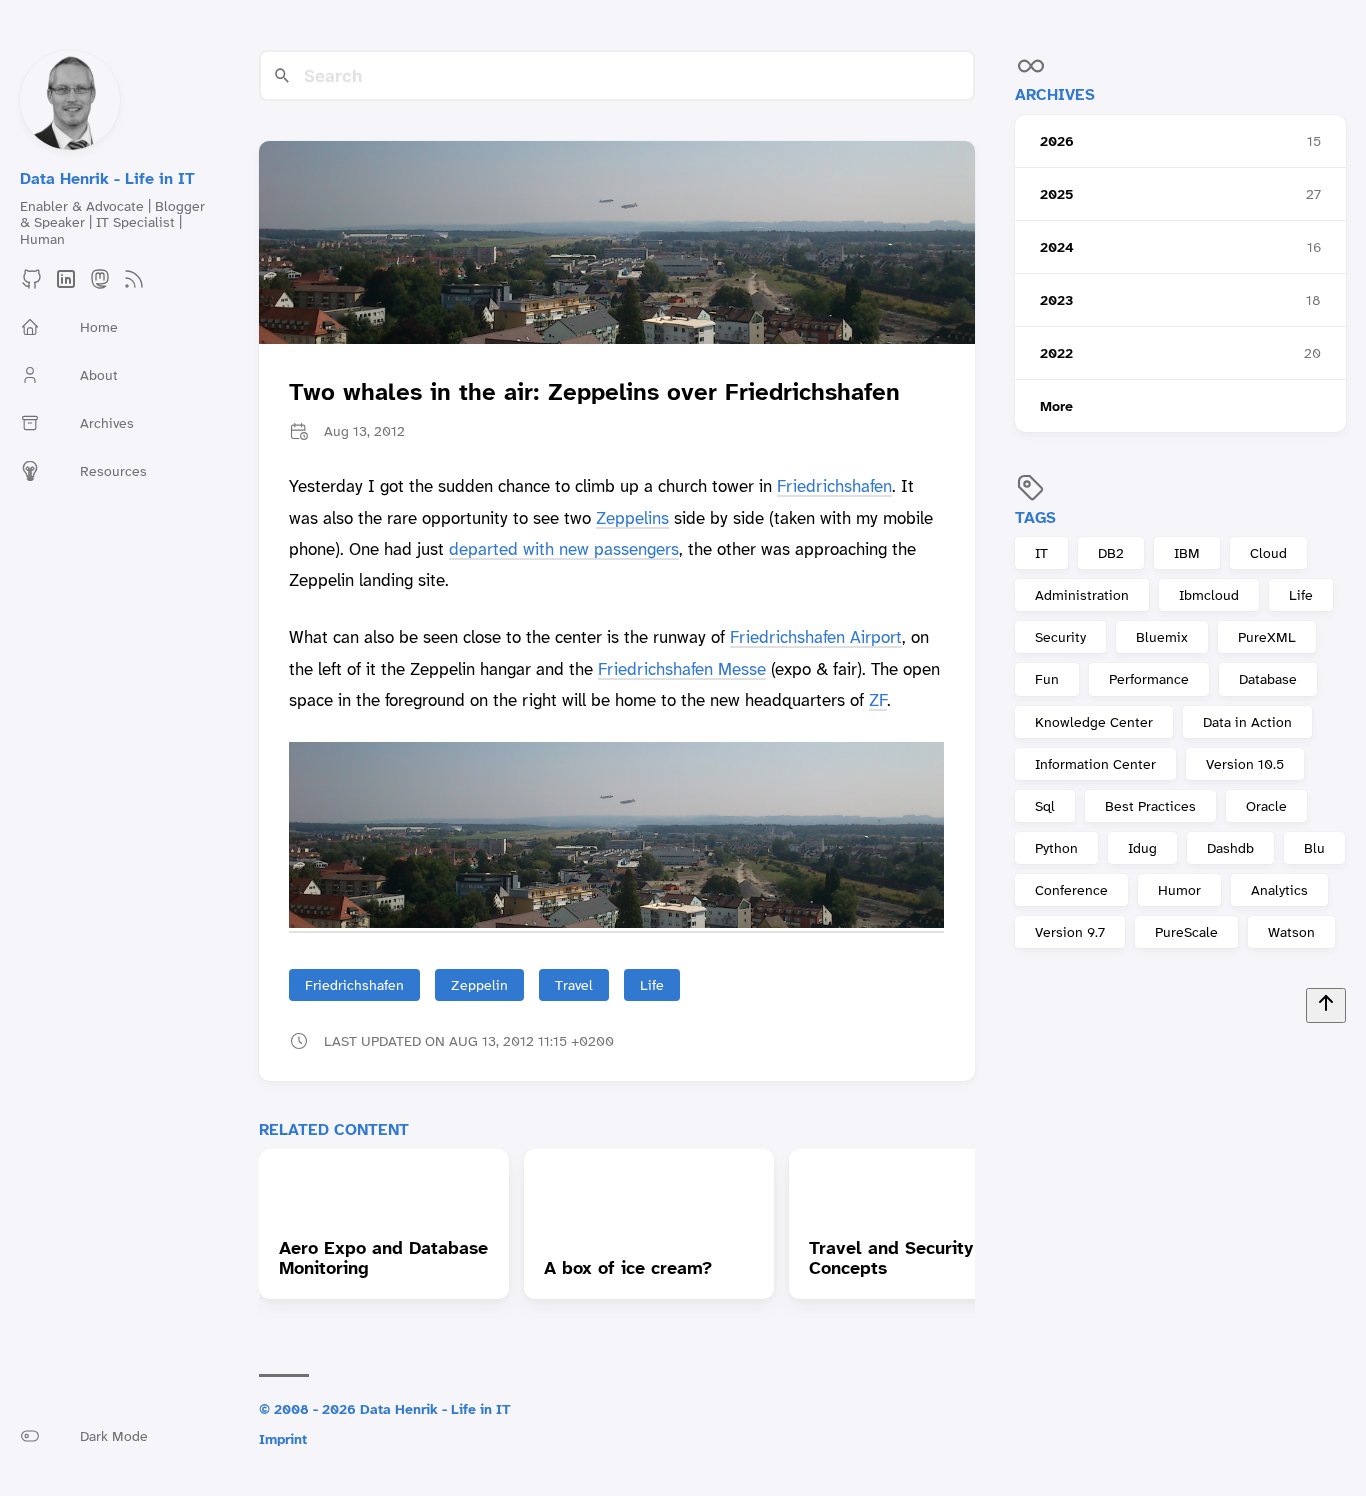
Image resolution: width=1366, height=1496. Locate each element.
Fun (1047, 679)
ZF (878, 700)
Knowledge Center (1094, 722)
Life (1301, 595)
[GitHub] (32, 285)
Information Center (1095, 764)
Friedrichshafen (834, 486)
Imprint (283, 1439)
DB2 (1111, 553)
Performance (1149, 679)
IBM (1187, 553)
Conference (1071, 890)
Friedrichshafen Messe (682, 669)
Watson (1291, 932)
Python (1056, 848)
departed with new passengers (564, 549)
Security (1060, 637)
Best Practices (1150, 806)
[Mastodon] (100, 285)
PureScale (1186, 932)
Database (1268, 679)
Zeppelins (632, 518)
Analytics (1279, 890)
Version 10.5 (1245, 764)
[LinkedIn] (66, 285)
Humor (1179, 890)
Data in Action (1247, 722)
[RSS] (134, 285)
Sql (1045, 806)
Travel (574, 985)
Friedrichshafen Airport (816, 637)
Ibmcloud (1209, 595)
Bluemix (1162, 637)
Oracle (1266, 806)
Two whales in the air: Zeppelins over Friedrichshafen (594, 393)
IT (1041, 553)
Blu (1314, 848)
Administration (1082, 595)
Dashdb (1230, 848)
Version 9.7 (1070, 932)
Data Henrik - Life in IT (107, 178)
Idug (1142, 848)
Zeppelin (479, 985)
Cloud (1268, 553)
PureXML (1267, 637)
